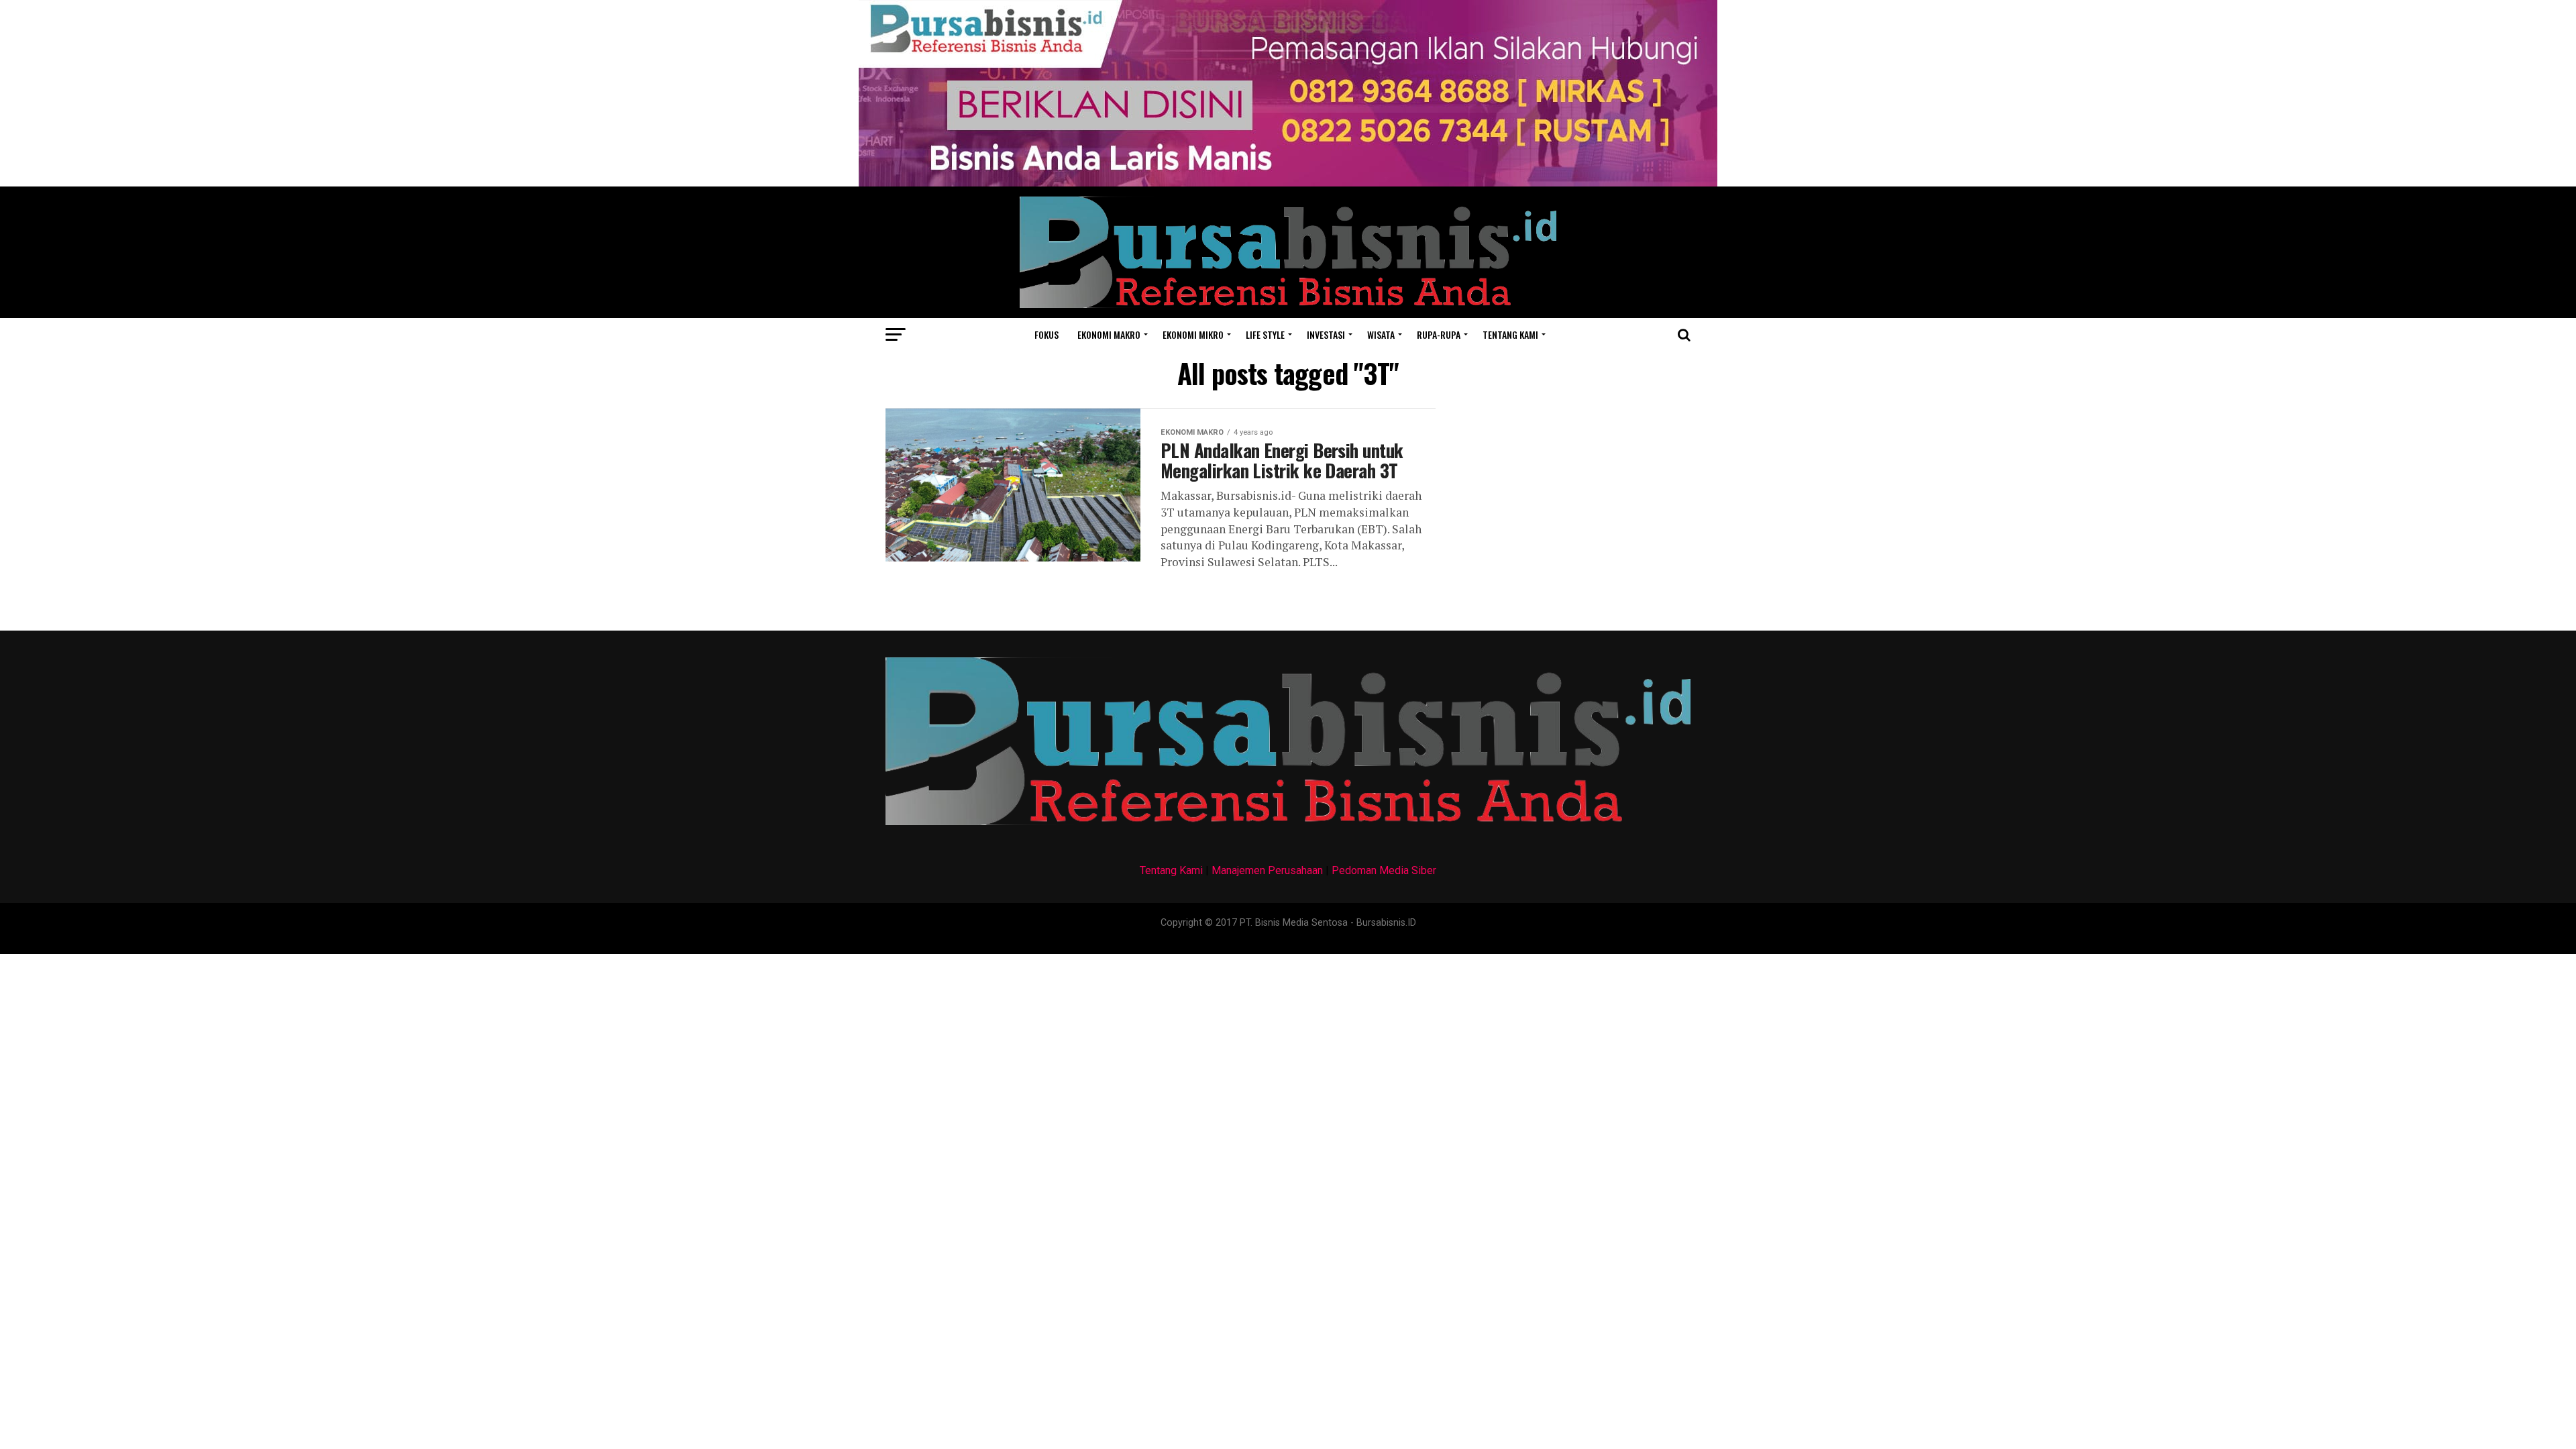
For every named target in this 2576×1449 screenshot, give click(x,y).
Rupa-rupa (1439, 334)
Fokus (1046, 334)
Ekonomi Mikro (1193, 334)
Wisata (1381, 334)
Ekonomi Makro (1109, 334)
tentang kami (1510, 334)
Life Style (1265, 334)
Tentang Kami (1171, 870)
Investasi (1326, 334)
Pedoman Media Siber (1384, 870)
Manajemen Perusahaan (1267, 870)
